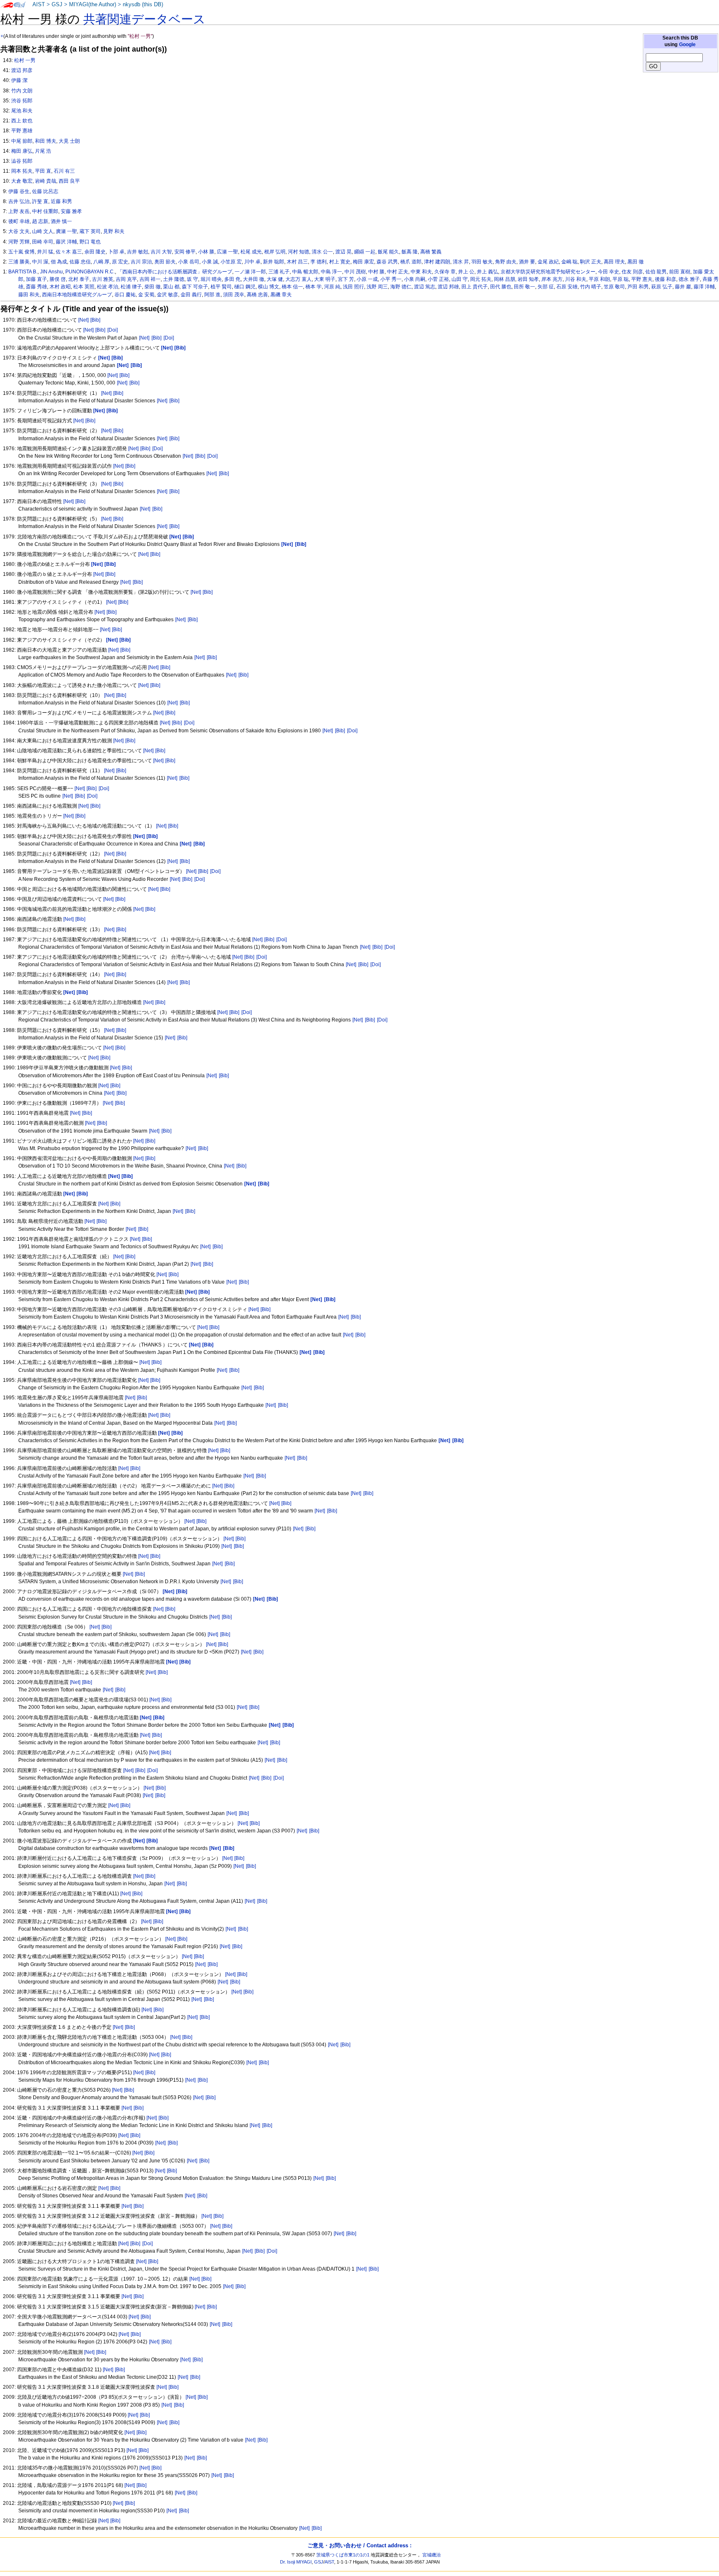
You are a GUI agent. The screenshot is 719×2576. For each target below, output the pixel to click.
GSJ (57, 5)
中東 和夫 (421, 272)
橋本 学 (314, 287)
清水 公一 (322, 252)
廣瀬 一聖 (66, 231)
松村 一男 (25, 60)
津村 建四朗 (437, 262)
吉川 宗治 (141, 262)
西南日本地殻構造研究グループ (77, 295)
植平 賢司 (221, 287)
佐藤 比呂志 (45, 191)
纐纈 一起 (365, 252)
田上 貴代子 (475, 287)
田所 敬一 (524, 287)
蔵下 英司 (90, 231)
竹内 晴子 (591, 287)
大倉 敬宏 (22, 181)
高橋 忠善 (257, 295)
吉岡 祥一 (150, 279)
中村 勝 (376, 272)
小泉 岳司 (189, 262)
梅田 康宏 (363, 262)
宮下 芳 (346, 279)
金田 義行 (191, 295)
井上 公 (466, 272)
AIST (39, 5)
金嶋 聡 (569, 262)
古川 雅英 (103, 279)
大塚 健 (275, 279)
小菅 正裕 (438, 279)
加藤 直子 (36, 279)
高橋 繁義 (431, 252)
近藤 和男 (61, 201)
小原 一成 (367, 279)
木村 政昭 (60, 287)
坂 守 (192, 279)
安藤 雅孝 (71, 211)
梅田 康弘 (22, 151)
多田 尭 (232, 279)
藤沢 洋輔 (66, 242)
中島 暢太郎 (305, 272)
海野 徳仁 (401, 287)
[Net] (83, 320)
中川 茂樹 (355, 272)
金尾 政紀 (548, 262)
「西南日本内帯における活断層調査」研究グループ (175, 272)
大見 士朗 (69, 141)
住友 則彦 (632, 272)
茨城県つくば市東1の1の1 (343, 2555)
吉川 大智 (161, 252)
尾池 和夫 (22, 111)
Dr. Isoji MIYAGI (296, 2562)
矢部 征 (546, 287)
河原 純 (332, 287)
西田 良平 (69, 181)
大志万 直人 (299, 279)
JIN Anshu (51, 272)
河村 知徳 (299, 252)
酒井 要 (527, 262)
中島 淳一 (331, 272)
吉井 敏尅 (138, 252)
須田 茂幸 (234, 295)
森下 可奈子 (195, 287)
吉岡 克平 (126, 279)
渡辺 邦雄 (448, 287)
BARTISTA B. (23, 272)
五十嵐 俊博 (21, 252)
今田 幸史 (609, 272)
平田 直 (43, 171)
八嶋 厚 (101, 262)
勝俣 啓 (58, 279)
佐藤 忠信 (80, 262)
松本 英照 (84, 287)
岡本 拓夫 (22, 171)
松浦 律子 (131, 287)
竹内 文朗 (22, 91)
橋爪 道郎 (411, 262)
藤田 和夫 (29, 295)
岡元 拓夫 (481, 279)
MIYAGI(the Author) (93, 5)
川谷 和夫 (576, 279)
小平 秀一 (391, 279)
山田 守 (460, 279)
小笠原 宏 (231, 262)
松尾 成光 (251, 252)
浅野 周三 (377, 287)
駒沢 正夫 (591, 262)
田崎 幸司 (43, 242)
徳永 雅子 (689, 279)
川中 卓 (252, 262)
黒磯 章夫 (281, 295)
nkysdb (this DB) (143, 5)
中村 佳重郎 (45, 211)
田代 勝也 (501, 287)
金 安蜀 (146, 295)
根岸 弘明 (275, 252)
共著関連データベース (144, 19)
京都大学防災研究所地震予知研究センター (548, 272)
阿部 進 (212, 295)
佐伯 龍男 (656, 272)
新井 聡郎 (274, 262)
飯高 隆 (410, 252)
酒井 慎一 (61, 221)
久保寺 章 (445, 272)
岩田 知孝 (528, 279)
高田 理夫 (614, 262)
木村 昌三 (297, 262)
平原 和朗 (599, 279)
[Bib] (95, 320)
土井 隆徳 (174, 279)
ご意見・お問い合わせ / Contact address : (359, 2545)
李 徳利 (319, 262)
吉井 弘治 (19, 201)
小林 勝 (206, 252)
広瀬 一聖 (227, 252)
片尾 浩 (43, 151)
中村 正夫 (398, 272)
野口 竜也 (90, 242)
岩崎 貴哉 (46, 181)
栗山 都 (171, 287)
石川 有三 (64, 171)
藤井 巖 (683, 287)
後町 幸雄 (19, 221)
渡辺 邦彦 (22, 70)
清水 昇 (461, 262)
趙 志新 (40, 221)
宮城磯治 (431, 2555)
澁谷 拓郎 (22, 161)
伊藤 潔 (19, 80)
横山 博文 (269, 287)
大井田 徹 (254, 279)
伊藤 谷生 (19, 191)
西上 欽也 (22, 121)
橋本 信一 (292, 287)
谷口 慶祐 (125, 295)
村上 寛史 (340, 262)
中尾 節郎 (22, 141)
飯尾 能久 (388, 252)
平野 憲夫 (642, 279)
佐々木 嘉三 (69, 252)
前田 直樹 (680, 272)
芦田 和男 (638, 287)
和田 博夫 (46, 141)
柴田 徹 (152, 287)
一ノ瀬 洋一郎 (250, 272)
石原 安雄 (567, 287)
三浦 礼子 (279, 272)
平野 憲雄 (22, 131)
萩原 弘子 (662, 287)
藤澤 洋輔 (704, 287)
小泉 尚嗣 (415, 279)
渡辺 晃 (343, 252)
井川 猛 (45, 252)
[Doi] (113, 330)
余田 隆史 (95, 252)
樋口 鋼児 (245, 287)
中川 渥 (40, 262)
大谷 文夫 (19, 231)
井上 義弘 (487, 272)
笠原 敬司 (614, 287)
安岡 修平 (185, 252)
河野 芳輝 (19, 242)
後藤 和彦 (666, 279)
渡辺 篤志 (425, 287)
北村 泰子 (79, 279)
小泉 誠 (210, 262)
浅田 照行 (353, 287)
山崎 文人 (43, 231)
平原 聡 (621, 279)
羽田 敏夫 (482, 262)
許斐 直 (40, 201)
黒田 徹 (636, 262)
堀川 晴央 (211, 279)
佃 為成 (59, 262)
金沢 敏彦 (167, 295)
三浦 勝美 (19, 262)
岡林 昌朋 (505, 279)
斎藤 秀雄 (36, 287)
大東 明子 (325, 279)
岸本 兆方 (552, 279)
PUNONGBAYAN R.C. (90, 272)
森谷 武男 (387, 262)
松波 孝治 (108, 287)
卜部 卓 (116, 252)
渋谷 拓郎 (22, 101)
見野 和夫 (114, 231)
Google (687, 45)
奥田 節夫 (165, 262)
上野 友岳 (19, 211)
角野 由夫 (506, 262)
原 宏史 (120, 262)
